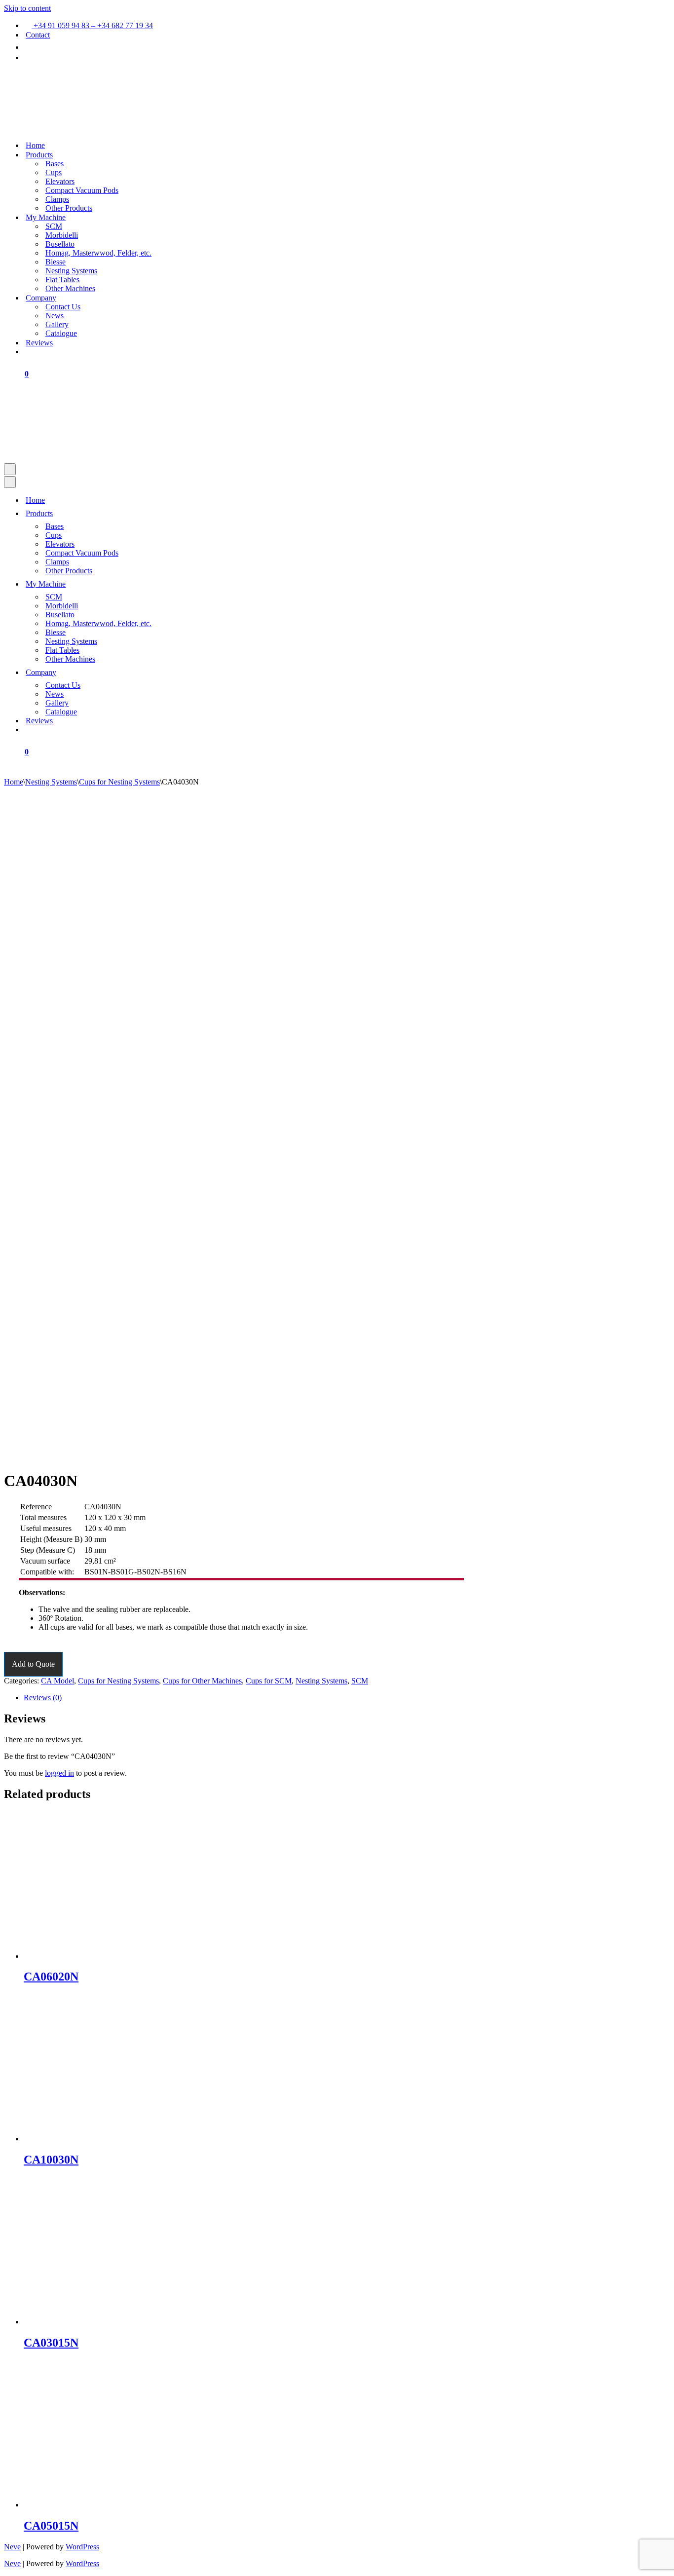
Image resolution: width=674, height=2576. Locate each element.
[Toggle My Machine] (175, 584)
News (55, 316)
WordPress (82, 2547)
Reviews (39, 343)
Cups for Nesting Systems (119, 782)
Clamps (57, 199)
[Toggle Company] (175, 672)
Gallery (57, 324)
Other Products (69, 208)
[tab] (347, 1698)
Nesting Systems (71, 271)
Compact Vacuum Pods (82, 190)
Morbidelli (62, 235)
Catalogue (61, 333)
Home (35, 145)
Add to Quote (33, 1664)
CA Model (57, 1681)
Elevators (60, 181)
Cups (54, 172)
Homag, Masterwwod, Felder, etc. (98, 253)
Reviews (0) (43, 1698)
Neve (12, 2547)
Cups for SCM (269, 1681)
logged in (59, 1773)
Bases (55, 164)
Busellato (60, 244)
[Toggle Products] (175, 513)
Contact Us (63, 307)
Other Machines (70, 288)
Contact (38, 35)
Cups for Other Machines (202, 1681)
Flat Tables (62, 280)
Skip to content (27, 8)
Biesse (56, 262)
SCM (54, 226)
